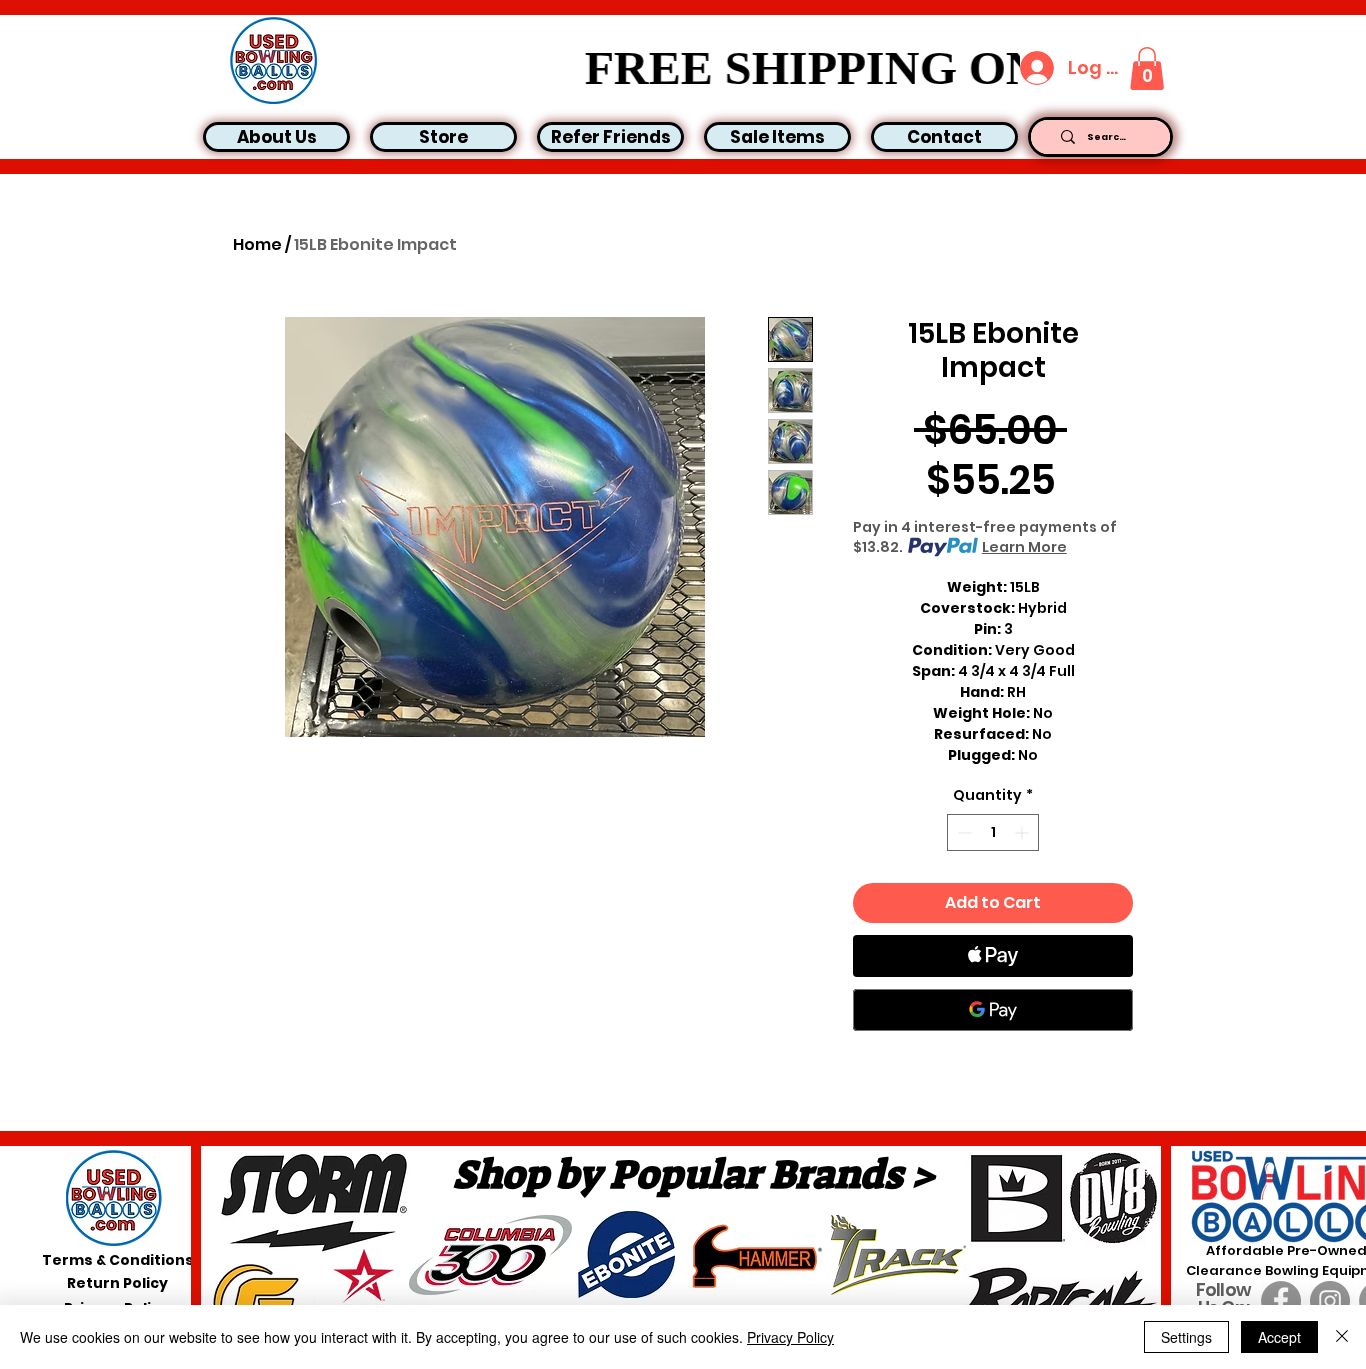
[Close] (1342, 1337)
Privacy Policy (790, 1337)
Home (257, 244)
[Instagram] (1330, 1301)
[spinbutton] (993, 832)
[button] (1147, 68)
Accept (1279, 1337)
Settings (1186, 1337)
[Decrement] (962, 832)
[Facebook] (1281, 1301)
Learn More (1024, 547)
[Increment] (1023, 832)
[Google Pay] (993, 1010)
